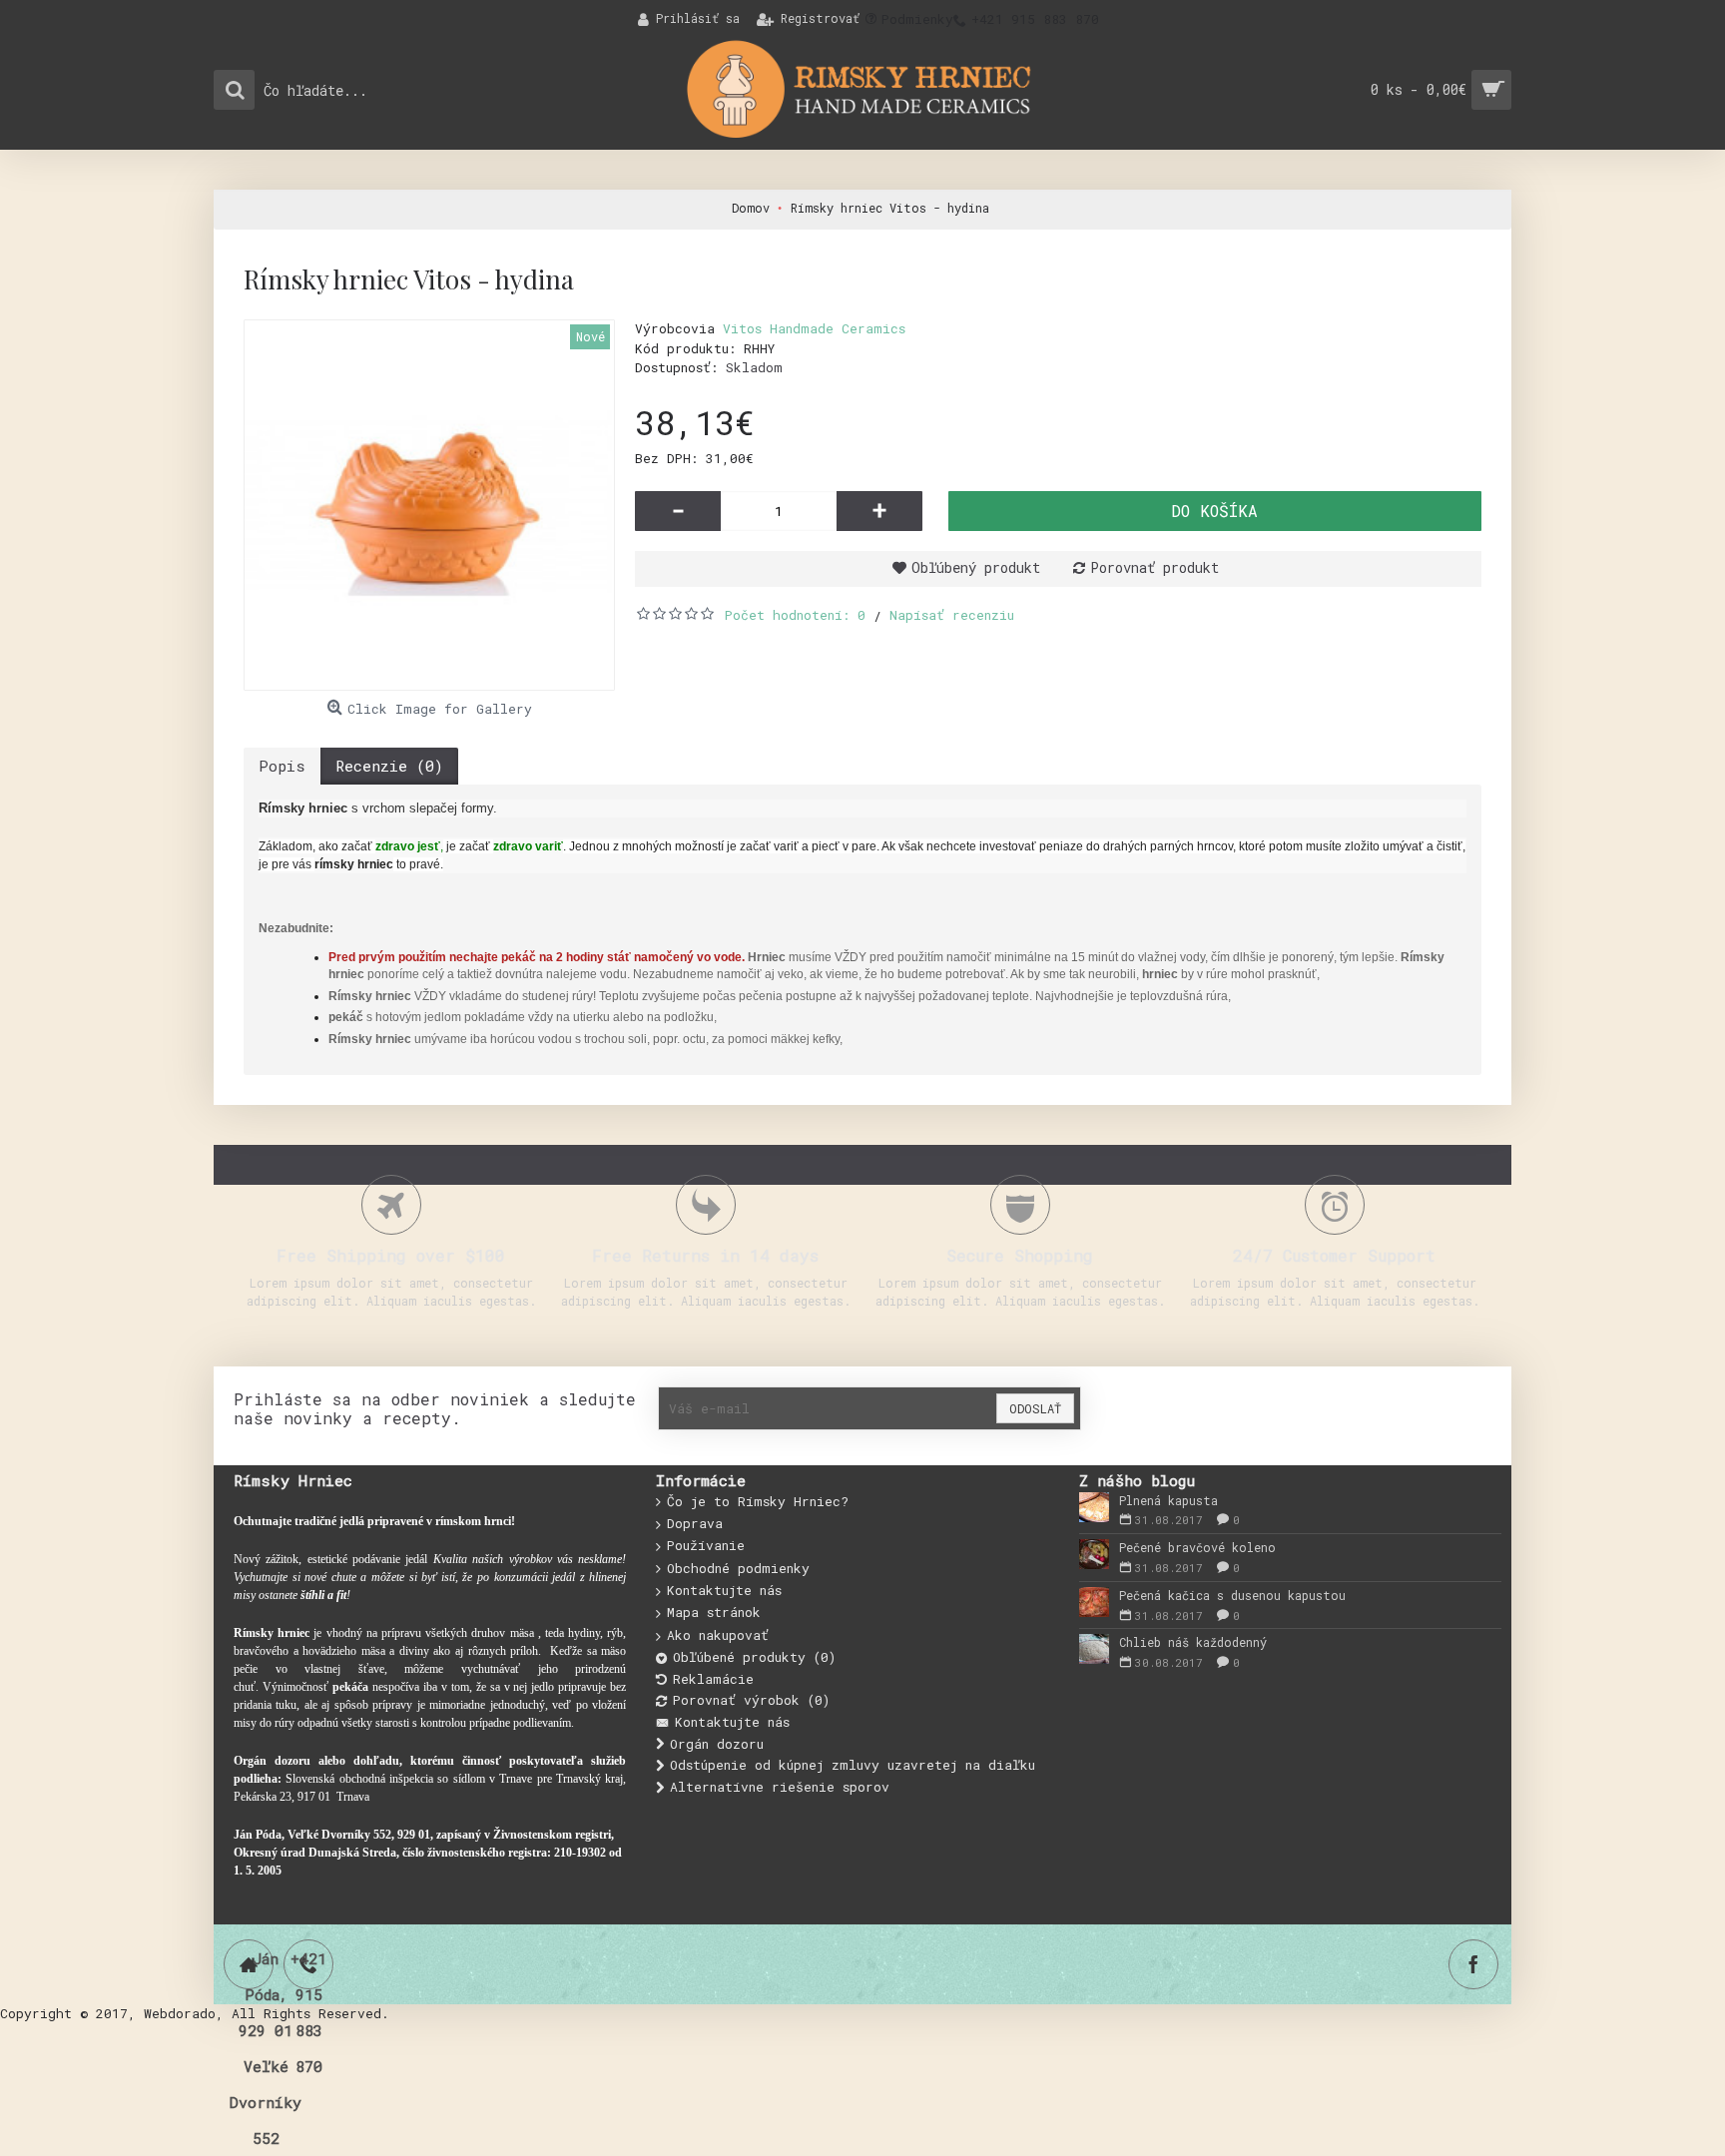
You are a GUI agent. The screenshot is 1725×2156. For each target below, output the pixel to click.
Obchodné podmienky (738, 1568)
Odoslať (1035, 1408)
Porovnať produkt (1154, 567)
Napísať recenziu (952, 615)
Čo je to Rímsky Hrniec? (758, 1501)
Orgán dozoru (717, 1744)
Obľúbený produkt (976, 567)
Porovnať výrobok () (751, 1700)
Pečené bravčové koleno (1197, 1547)
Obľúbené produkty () (754, 1657)
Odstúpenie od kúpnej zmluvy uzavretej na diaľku (853, 1765)
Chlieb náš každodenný (1193, 1642)
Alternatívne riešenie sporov (780, 1787)
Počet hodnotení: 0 (795, 615)
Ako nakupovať (718, 1635)
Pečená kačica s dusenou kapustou (1232, 1595)
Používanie (706, 1545)
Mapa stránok (714, 1612)
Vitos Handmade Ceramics (814, 328)
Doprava (695, 1523)
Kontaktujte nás (724, 1590)
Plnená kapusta (1168, 1500)
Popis (282, 766)
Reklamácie (713, 1679)
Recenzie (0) (389, 766)
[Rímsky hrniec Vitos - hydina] (429, 505)
